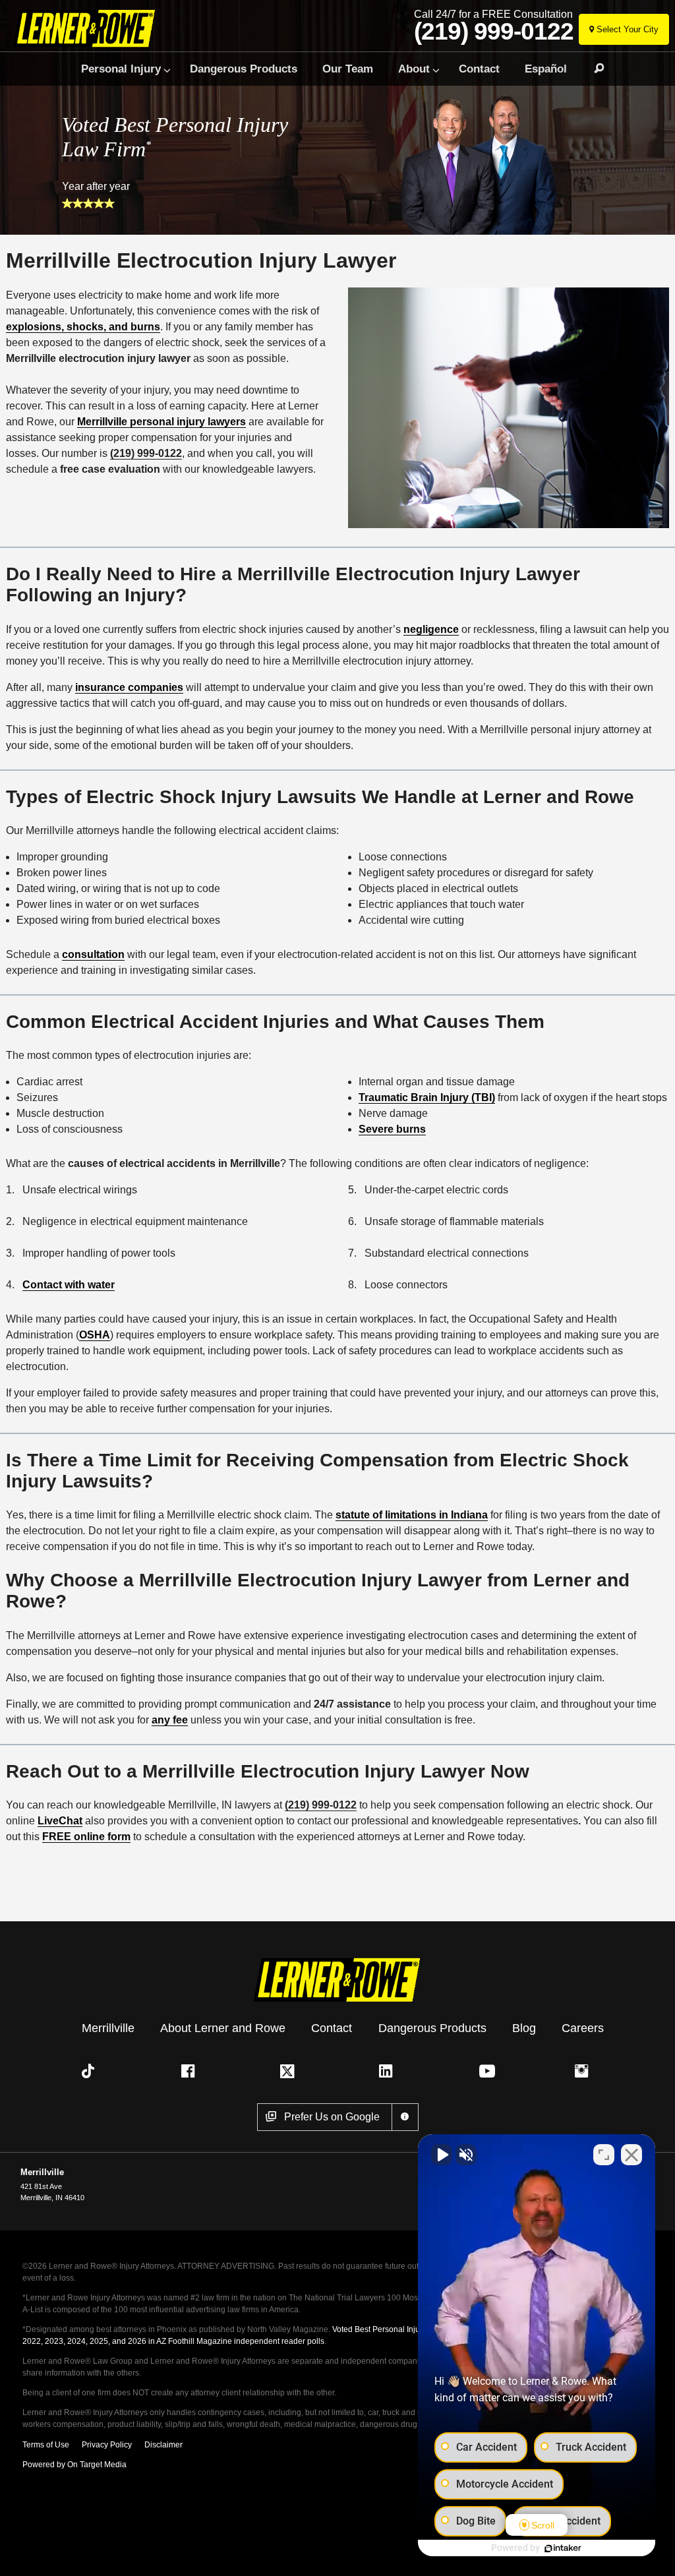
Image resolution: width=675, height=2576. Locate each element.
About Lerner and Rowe (223, 2027)
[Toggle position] (604, 2155)
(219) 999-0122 (494, 32)
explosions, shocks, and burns (83, 327)
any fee (170, 1720)
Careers (583, 2027)
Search (593, 69)
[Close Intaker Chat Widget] (631, 2155)
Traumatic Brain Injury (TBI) (427, 1097)
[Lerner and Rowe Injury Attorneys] (107, 28)
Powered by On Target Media (74, 2465)
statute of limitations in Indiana (412, 1515)
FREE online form (86, 1837)
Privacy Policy (107, 2445)
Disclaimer (163, 2445)
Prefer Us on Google (332, 2117)
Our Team (348, 69)
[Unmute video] (442, 2155)
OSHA (95, 1335)
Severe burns (392, 1129)
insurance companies (129, 687)
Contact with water (69, 1285)
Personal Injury (121, 69)
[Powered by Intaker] (563, 2548)
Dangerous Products (244, 69)
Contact (479, 69)
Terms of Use (46, 2445)
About (414, 69)
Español (546, 69)
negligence (431, 629)
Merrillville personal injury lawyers (161, 422)
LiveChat (60, 1821)
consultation (93, 954)
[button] (91, 2071)
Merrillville (108, 2027)
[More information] (405, 2117)
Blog (524, 2027)
